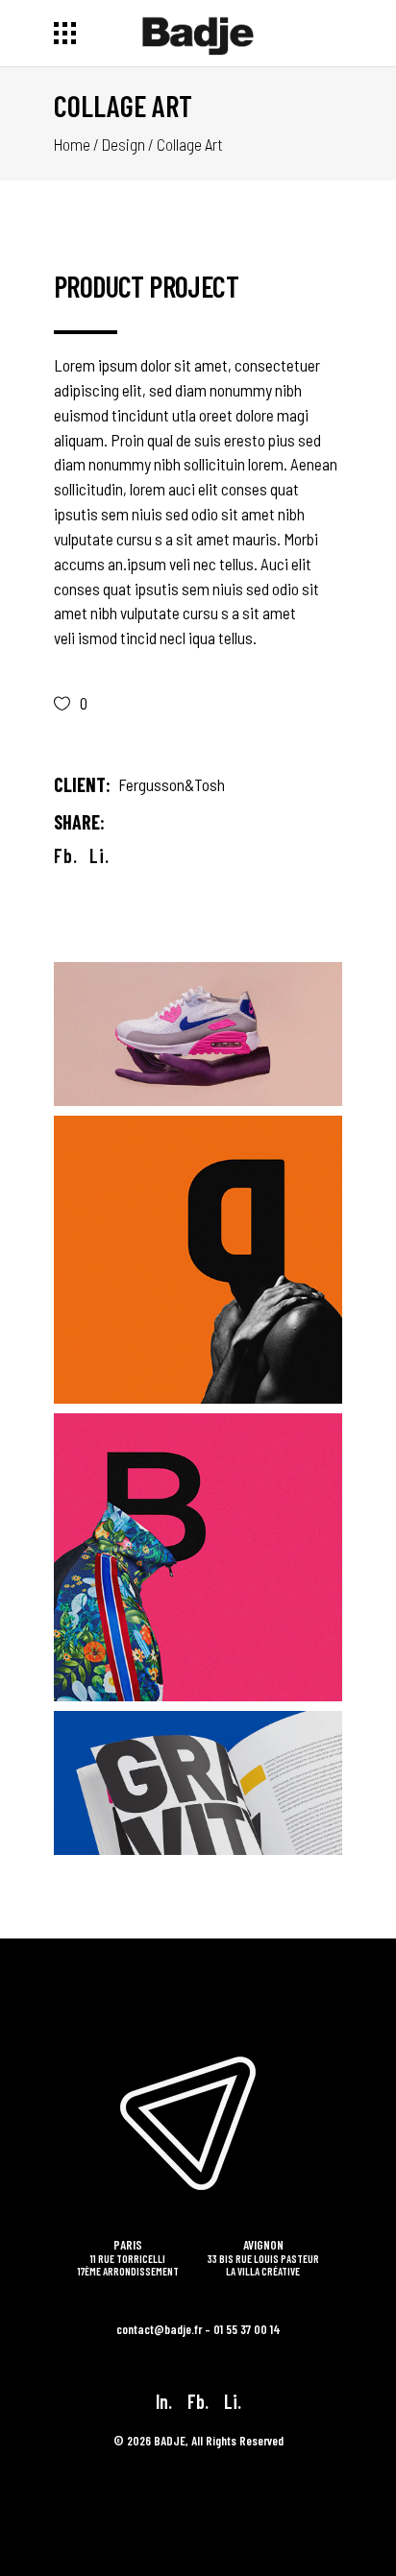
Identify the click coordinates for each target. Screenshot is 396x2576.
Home (72, 144)
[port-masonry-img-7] (198, 1260)
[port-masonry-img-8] (198, 1034)
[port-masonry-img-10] (198, 1783)
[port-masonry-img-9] (198, 1557)
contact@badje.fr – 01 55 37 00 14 (198, 2329)
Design (124, 144)
